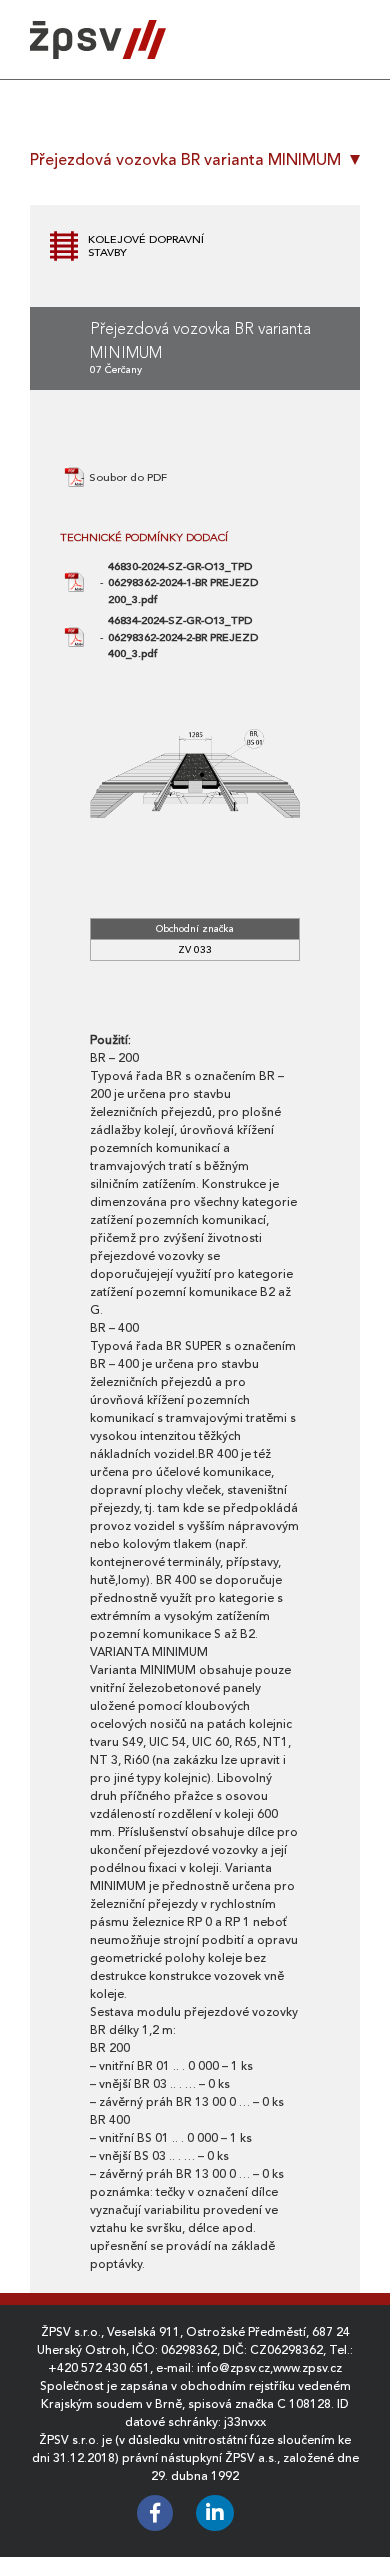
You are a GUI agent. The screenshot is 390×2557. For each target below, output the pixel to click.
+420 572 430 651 (99, 2368)
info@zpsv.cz (233, 2368)
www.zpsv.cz (307, 2368)
